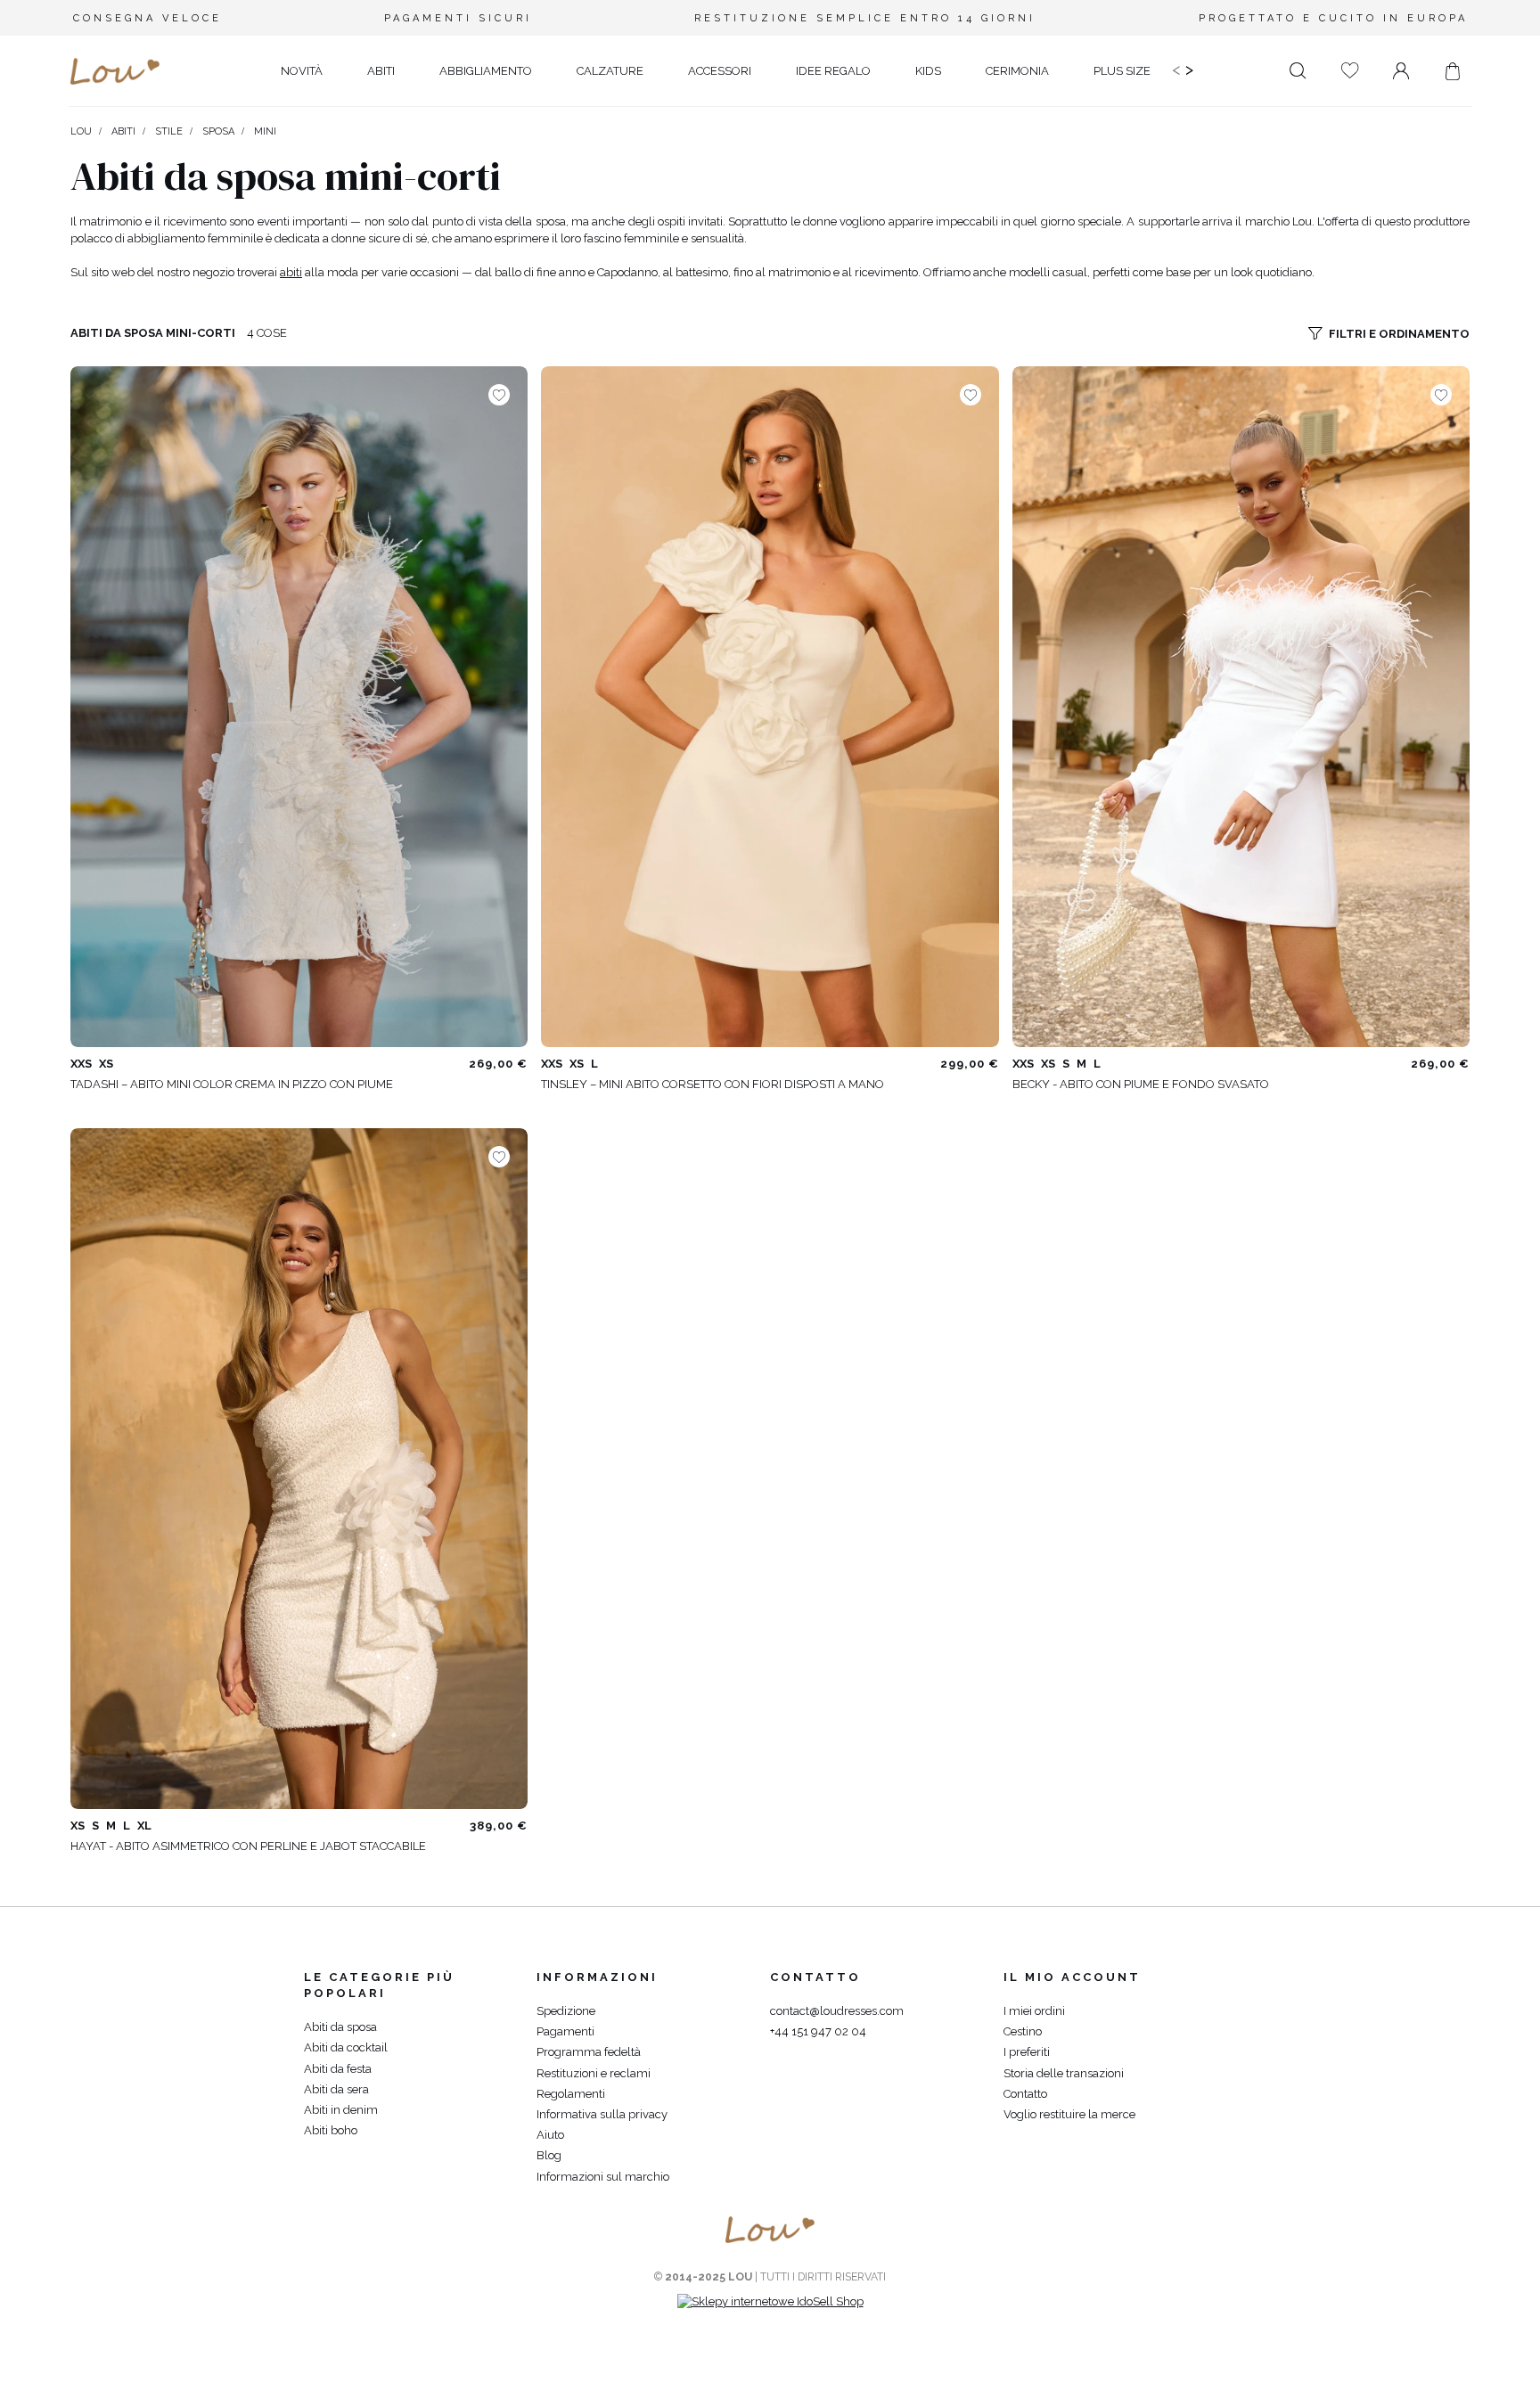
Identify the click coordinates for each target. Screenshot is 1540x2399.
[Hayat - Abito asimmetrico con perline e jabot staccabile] (299, 1469)
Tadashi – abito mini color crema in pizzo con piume (232, 1084)
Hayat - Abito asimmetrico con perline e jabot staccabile (248, 1846)
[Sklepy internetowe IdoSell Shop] (770, 2301)
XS (106, 1064)
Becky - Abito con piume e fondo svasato (1141, 1084)
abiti (291, 272)
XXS (81, 1064)
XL (144, 1826)
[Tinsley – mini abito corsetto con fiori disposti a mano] (770, 707)
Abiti (123, 131)
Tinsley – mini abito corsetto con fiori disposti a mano (713, 1084)
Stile (169, 131)
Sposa (218, 131)
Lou (81, 131)
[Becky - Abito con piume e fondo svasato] (1241, 707)
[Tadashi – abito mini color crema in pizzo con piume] (299, 707)
